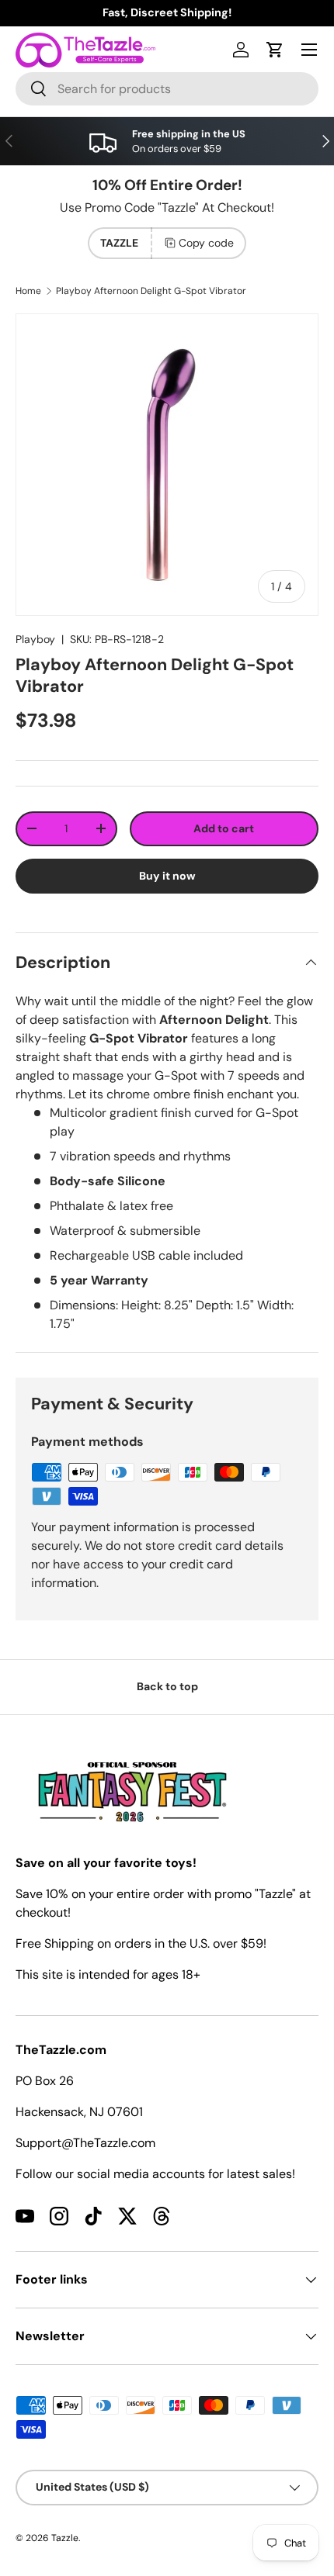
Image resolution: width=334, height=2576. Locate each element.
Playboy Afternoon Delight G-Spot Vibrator (151, 291)
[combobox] (167, 89)
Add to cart (224, 828)
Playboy (35, 639)
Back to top (167, 1686)
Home (28, 291)
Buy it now (167, 876)
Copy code (206, 243)
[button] (275, 50)
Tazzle (65, 2538)
